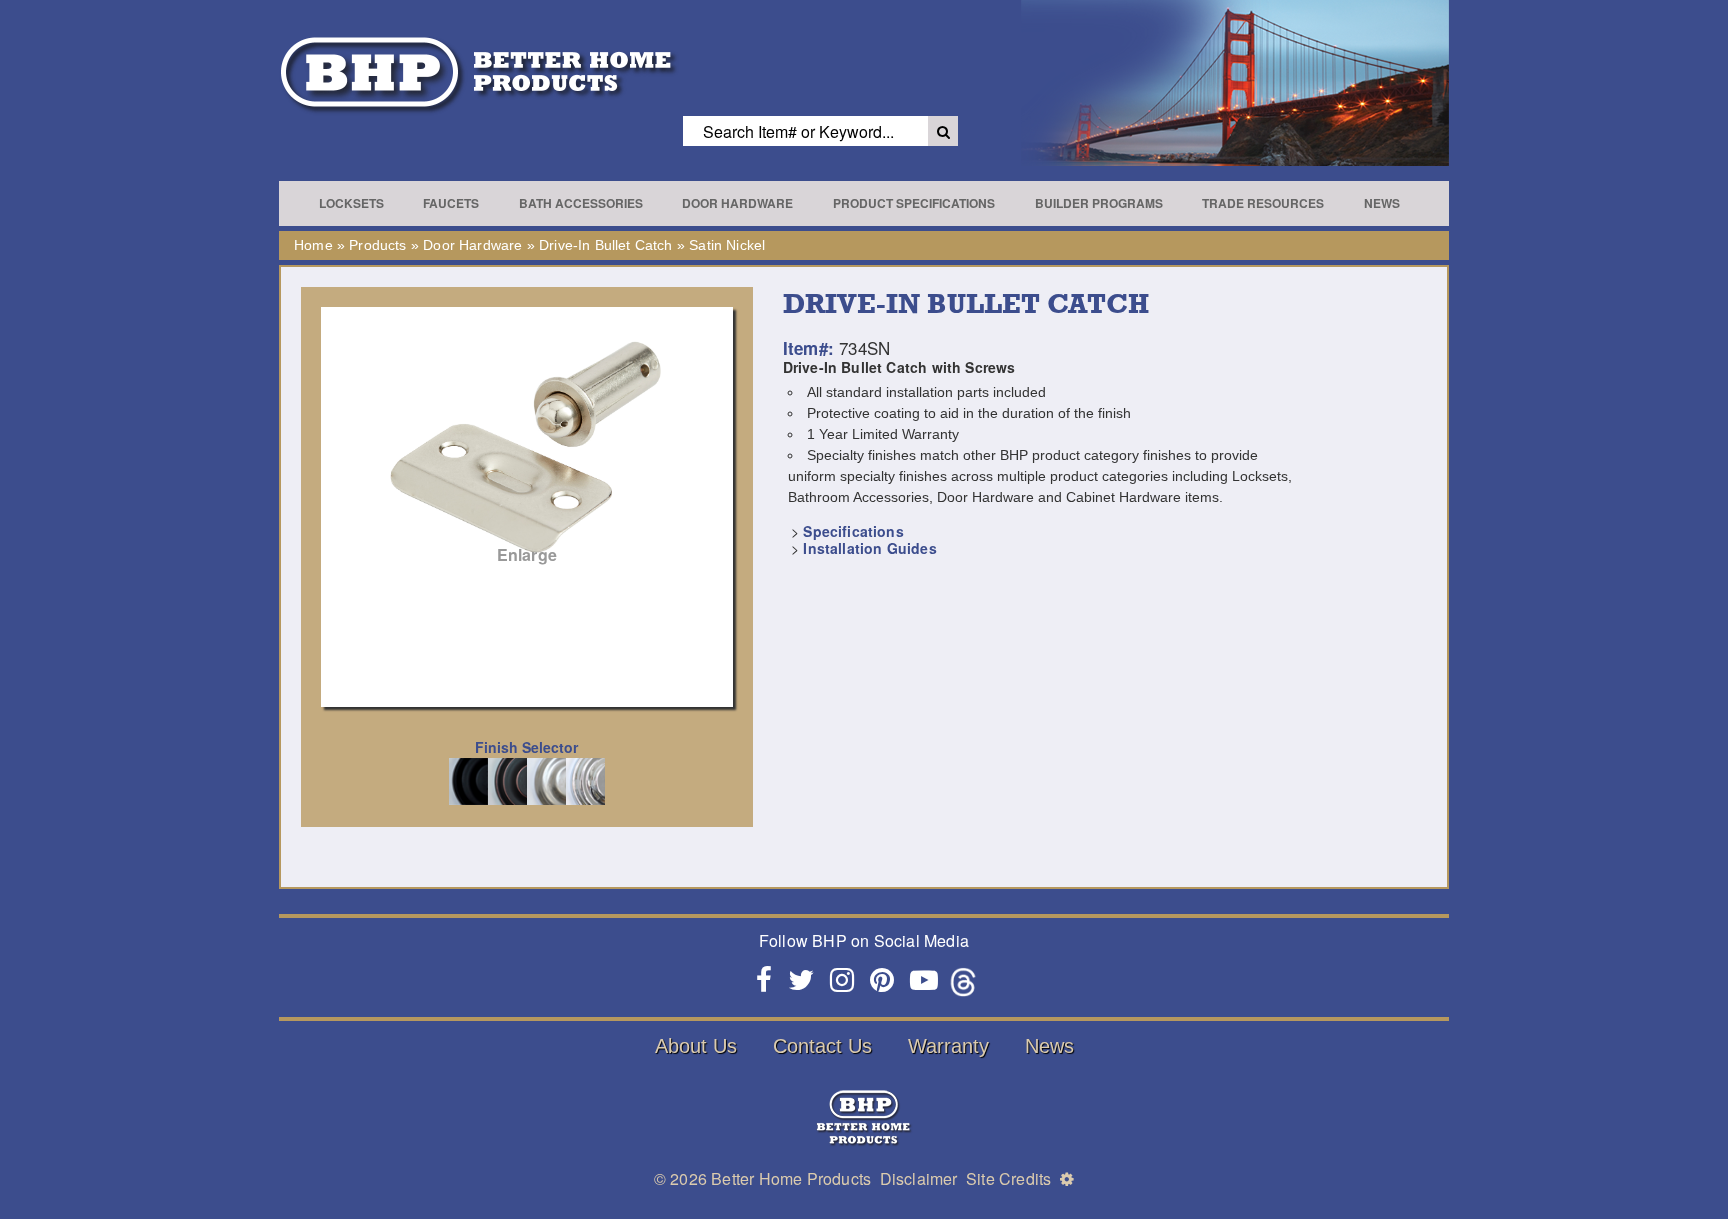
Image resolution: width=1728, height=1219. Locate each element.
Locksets (351, 203)
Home (313, 245)
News (1382, 203)
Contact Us (822, 1046)
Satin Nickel (727, 245)
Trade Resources (1263, 203)
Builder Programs (1099, 203)
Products (377, 245)
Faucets (451, 203)
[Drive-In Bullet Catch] (527, 445)
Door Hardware (737, 203)
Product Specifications (914, 203)
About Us (696, 1046)
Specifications (853, 531)
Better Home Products (791, 1178)
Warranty (948, 1046)
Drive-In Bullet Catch (606, 245)
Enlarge (527, 554)
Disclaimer (919, 1178)
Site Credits (1008, 1178)
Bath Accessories (581, 203)
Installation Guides (869, 548)
